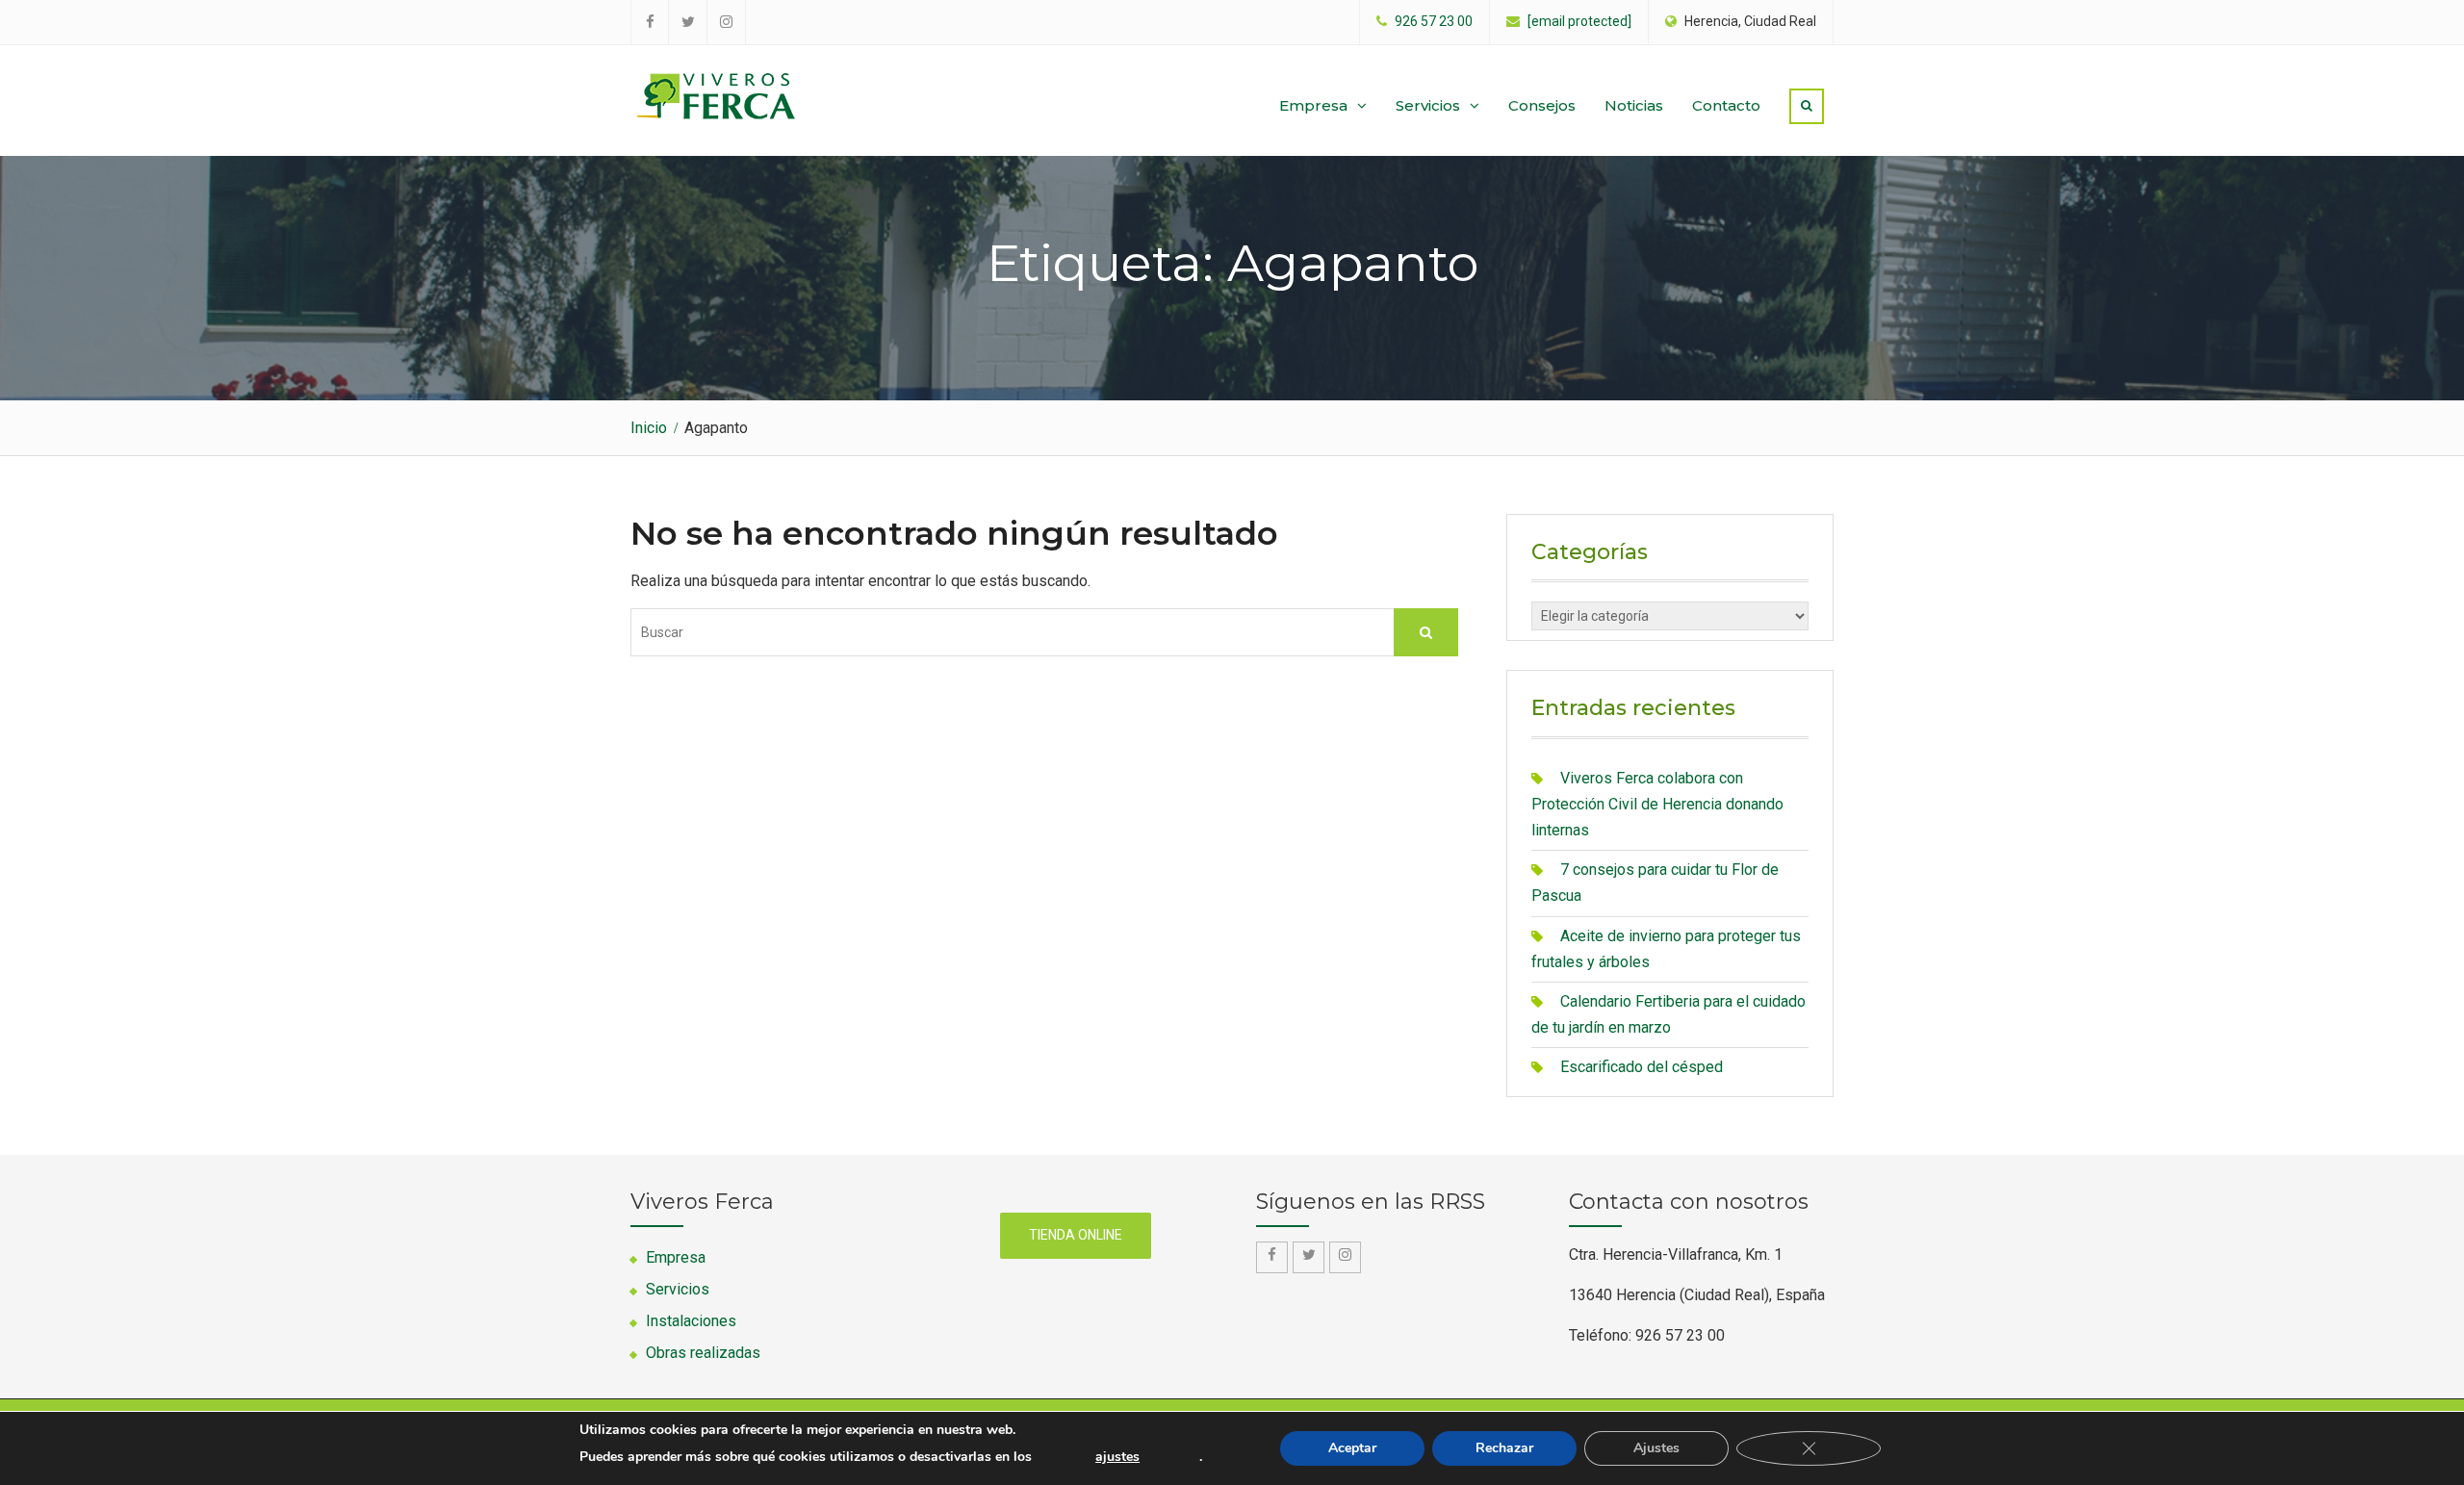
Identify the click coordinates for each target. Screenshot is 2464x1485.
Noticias (1634, 105)
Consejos (1542, 105)
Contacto (1726, 105)
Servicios (1428, 105)
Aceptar (1352, 1448)
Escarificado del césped (1642, 1067)
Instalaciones (691, 1321)
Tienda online (1076, 1235)
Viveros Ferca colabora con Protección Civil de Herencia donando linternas (1657, 804)
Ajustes (1656, 1448)
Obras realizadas (703, 1353)
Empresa (1313, 105)
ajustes (1117, 1457)
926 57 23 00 (1434, 22)
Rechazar (1504, 1448)
